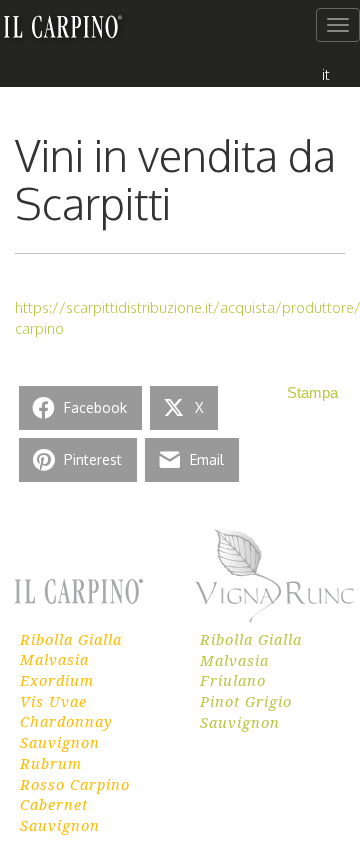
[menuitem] (326, 73)
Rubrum (51, 763)
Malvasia (54, 659)
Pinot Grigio (246, 701)
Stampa (312, 393)
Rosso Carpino (75, 784)
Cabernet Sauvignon (60, 814)
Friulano (233, 680)
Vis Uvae (53, 701)
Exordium (57, 680)
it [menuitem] (326, 74)
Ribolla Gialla (71, 639)
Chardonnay (66, 721)
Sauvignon (60, 742)
